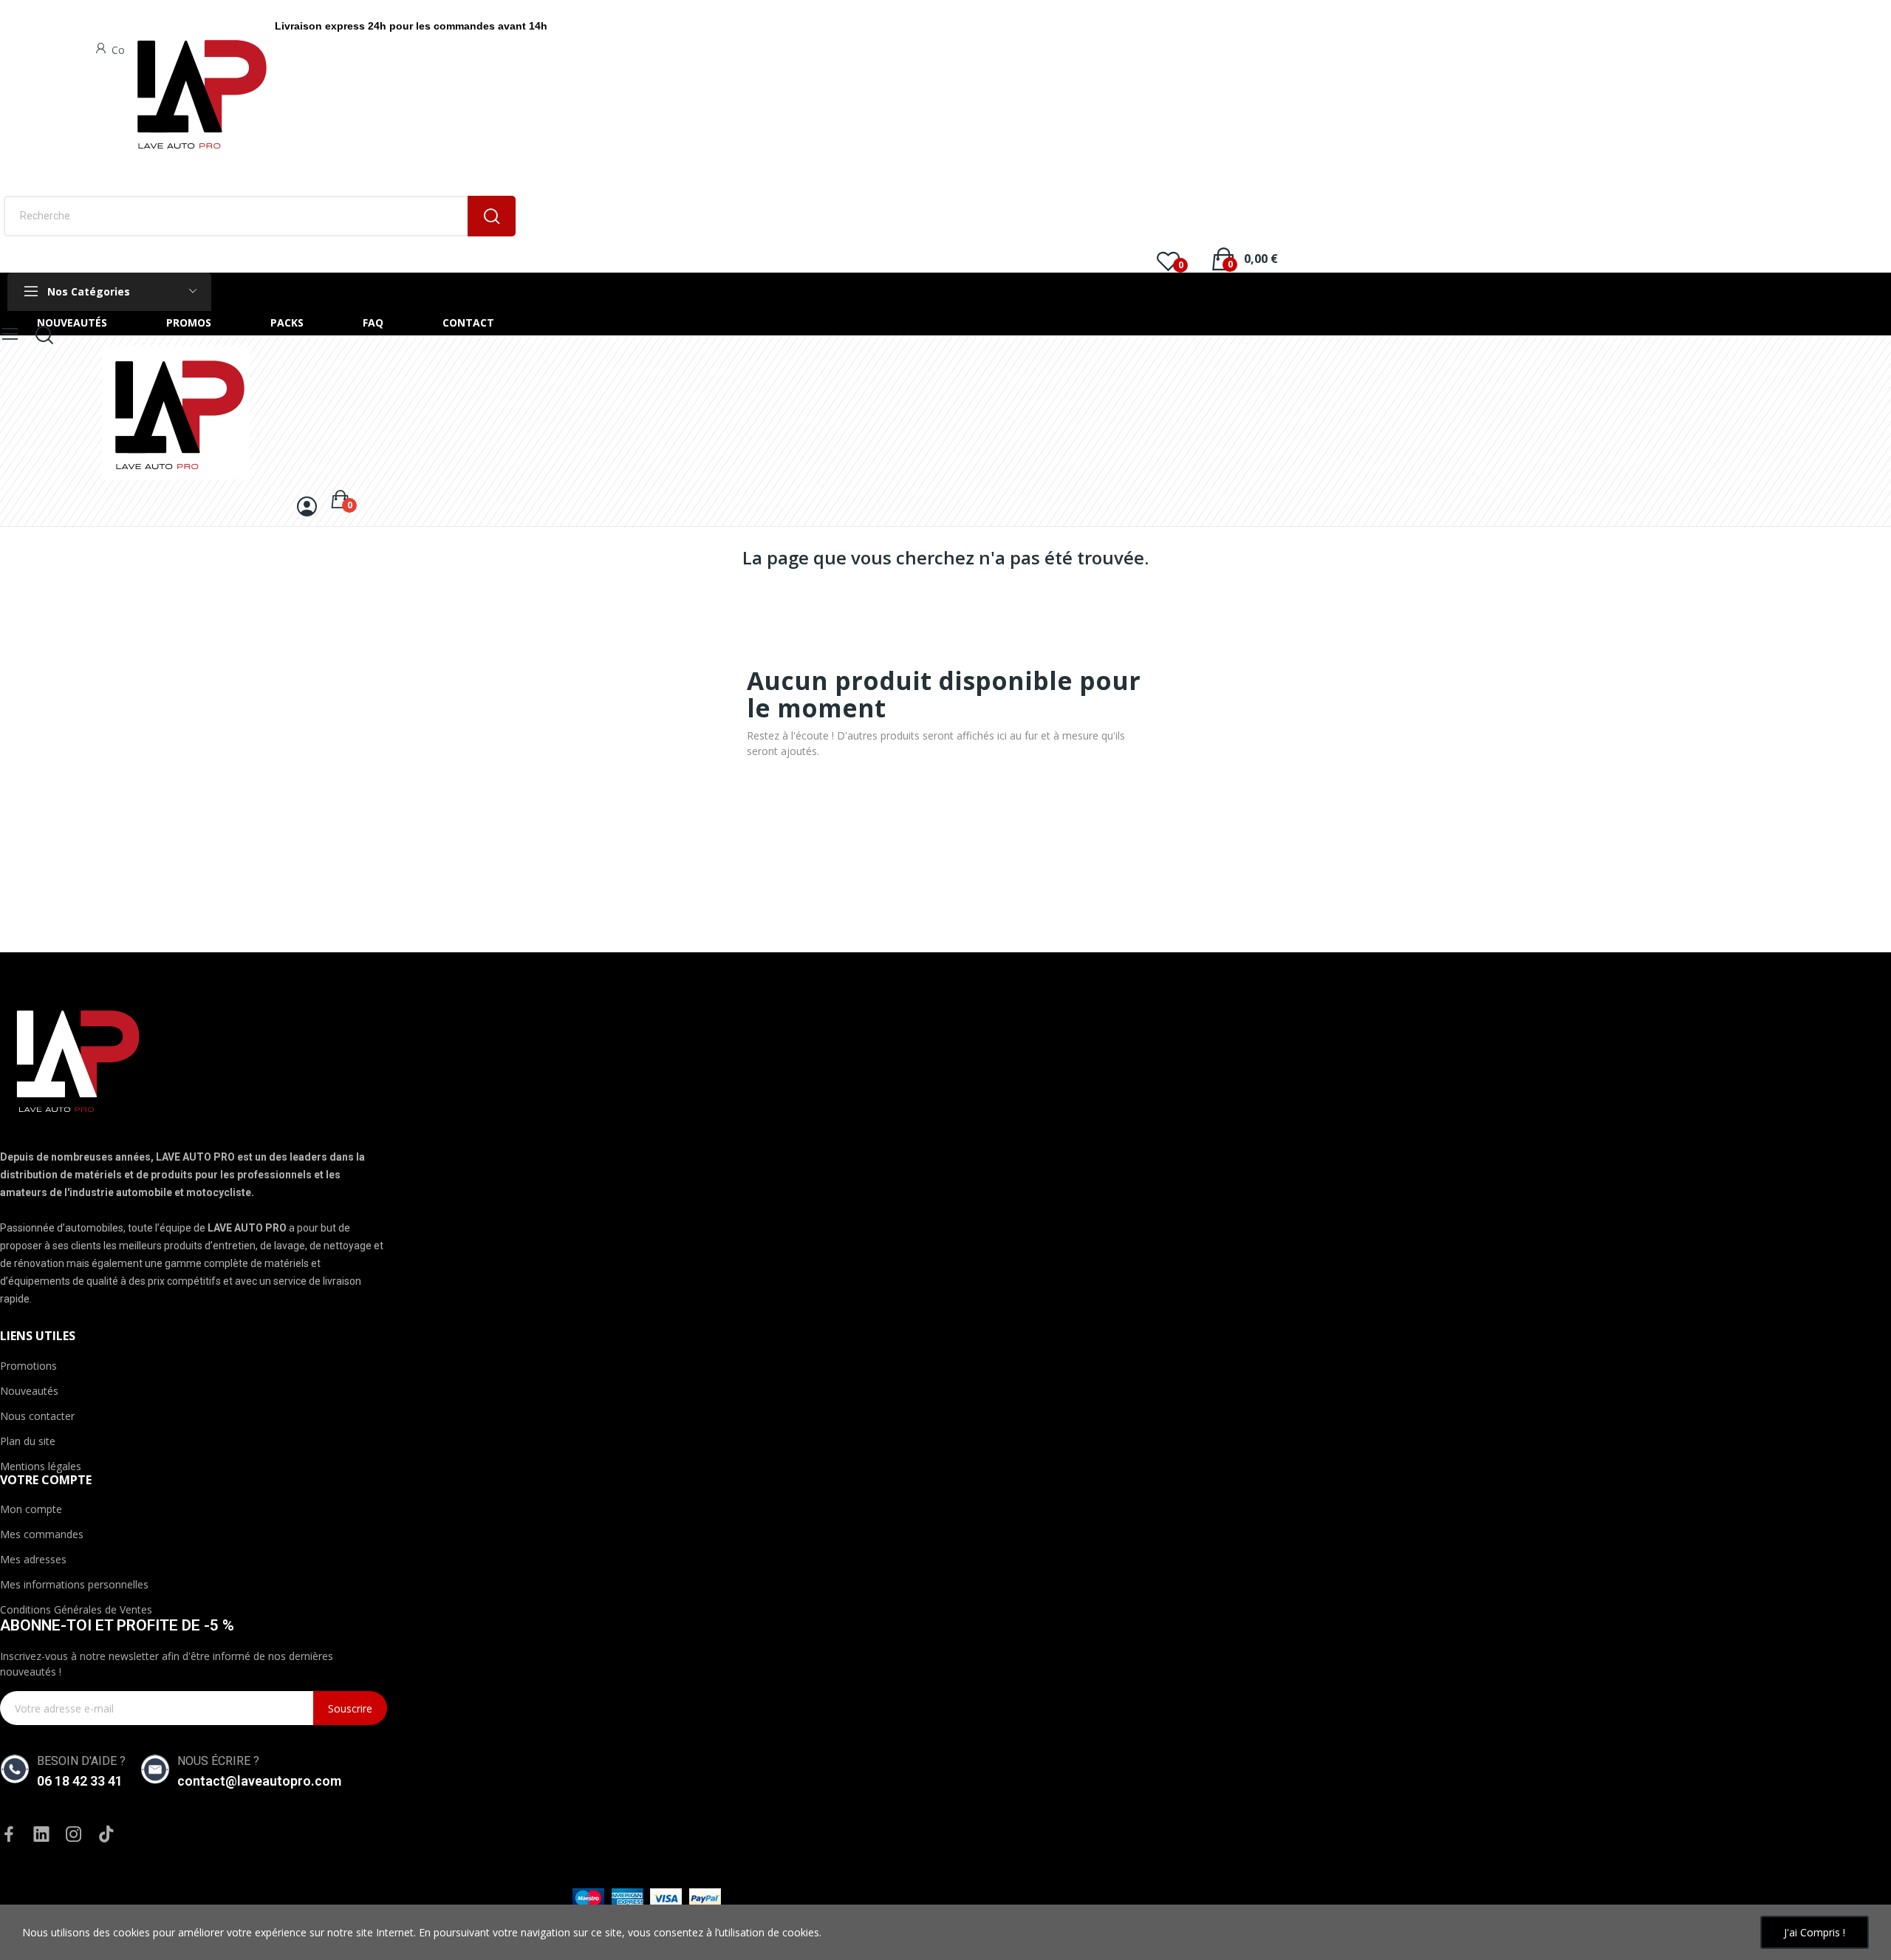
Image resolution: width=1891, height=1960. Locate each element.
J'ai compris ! (1815, 1932)
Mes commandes (42, 1534)
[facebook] (9, 1835)
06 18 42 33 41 (80, 1781)
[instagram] (74, 1835)
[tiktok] (106, 1835)
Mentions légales (41, 1466)
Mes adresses (33, 1559)
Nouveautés (29, 1391)
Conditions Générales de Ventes (76, 1609)
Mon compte (31, 1509)
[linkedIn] (41, 1835)
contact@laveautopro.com (259, 1781)
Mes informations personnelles (74, 1584)
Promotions (28, 1366)
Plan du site (28, 1441)
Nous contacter (37, 1416)
